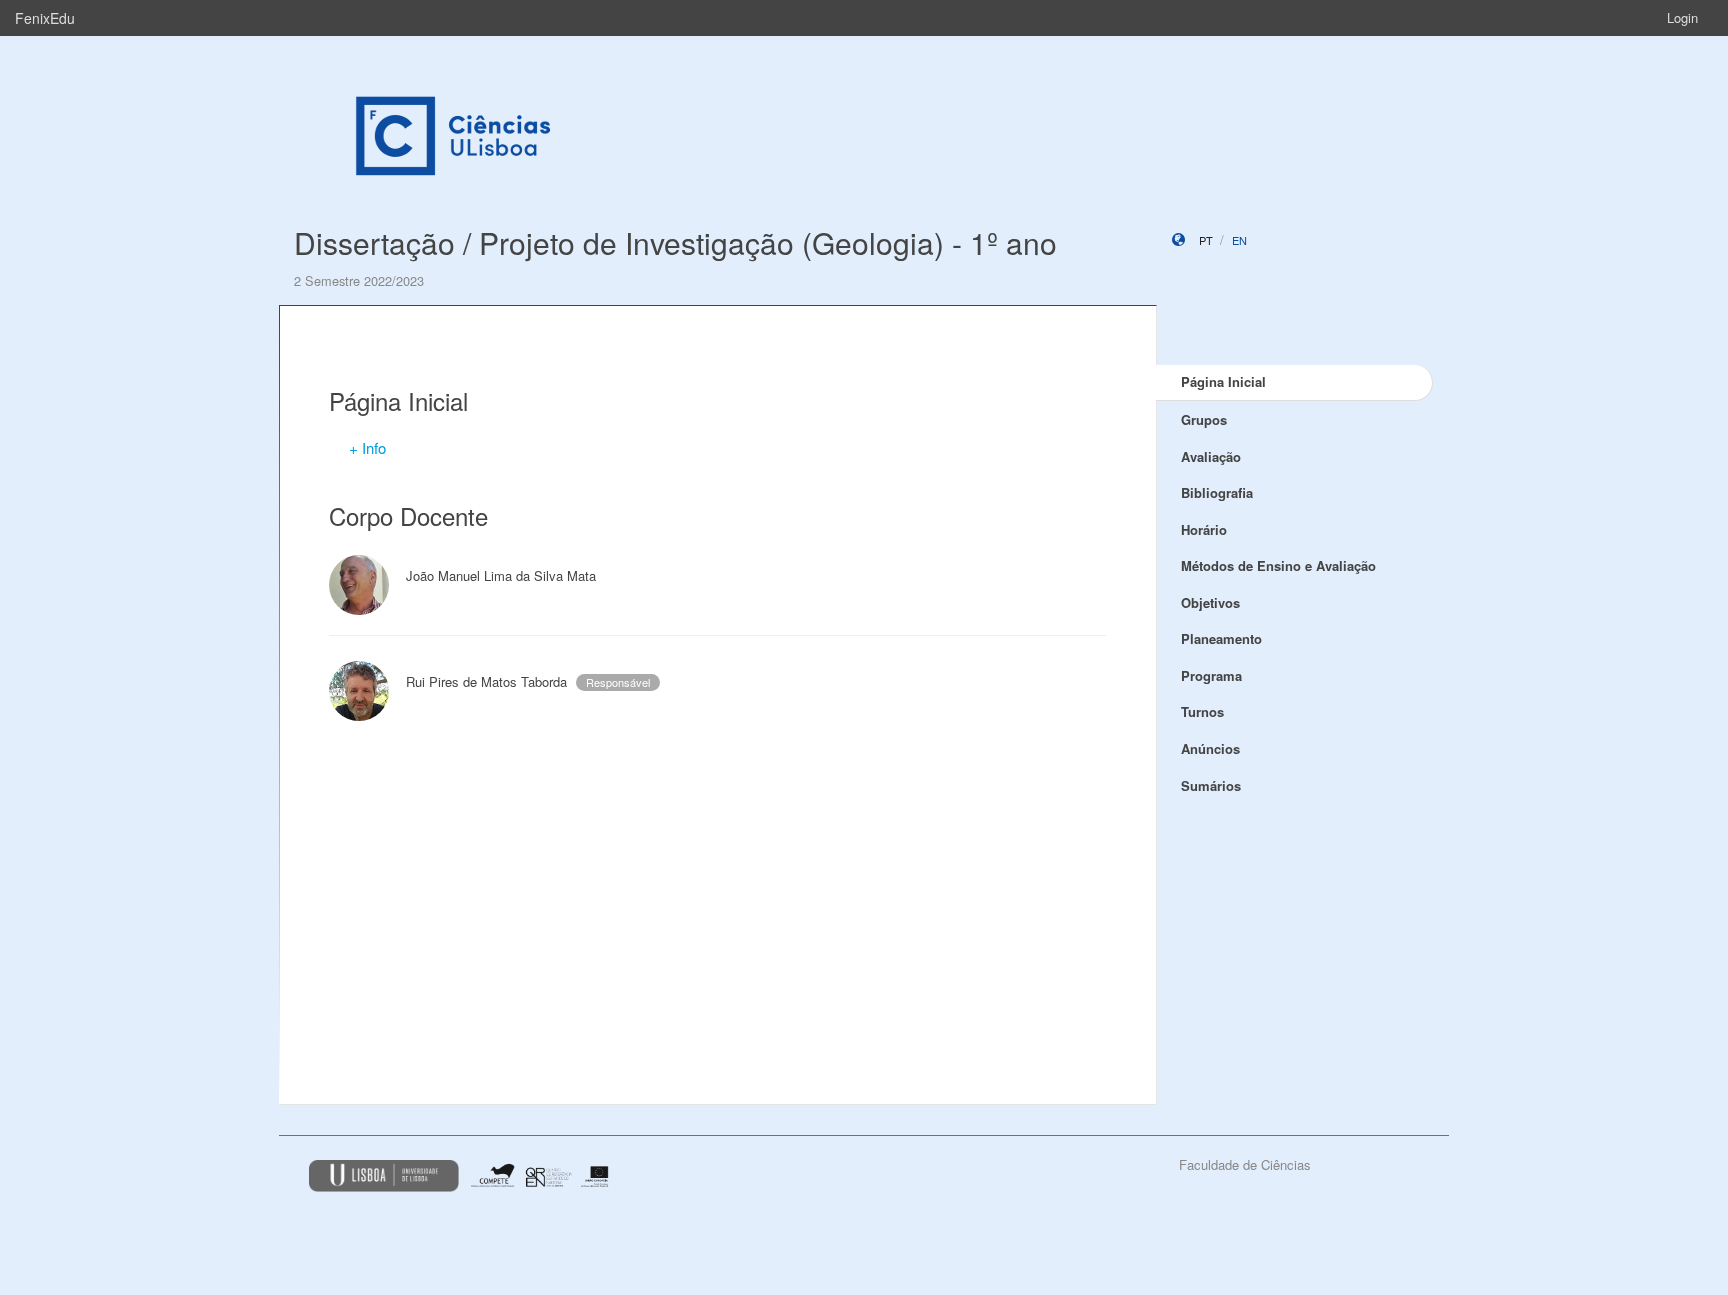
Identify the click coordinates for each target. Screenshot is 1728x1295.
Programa (1211, 675)
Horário (1204, 529)
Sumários (1211, 785)
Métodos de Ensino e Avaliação (1278, 565)
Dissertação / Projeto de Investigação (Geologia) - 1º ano (675, 242)
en (1239, 240)
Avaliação (1211, 456)
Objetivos (1210, 602)
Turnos (1202, 711)
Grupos (1204, 419)
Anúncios (1210, 748)
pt (1206, 240)
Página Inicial (1223, 381)
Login (1682, 17)
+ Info (367, 447)
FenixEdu (45, 18)
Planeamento (1221, 638)
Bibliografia (1217, 492)
